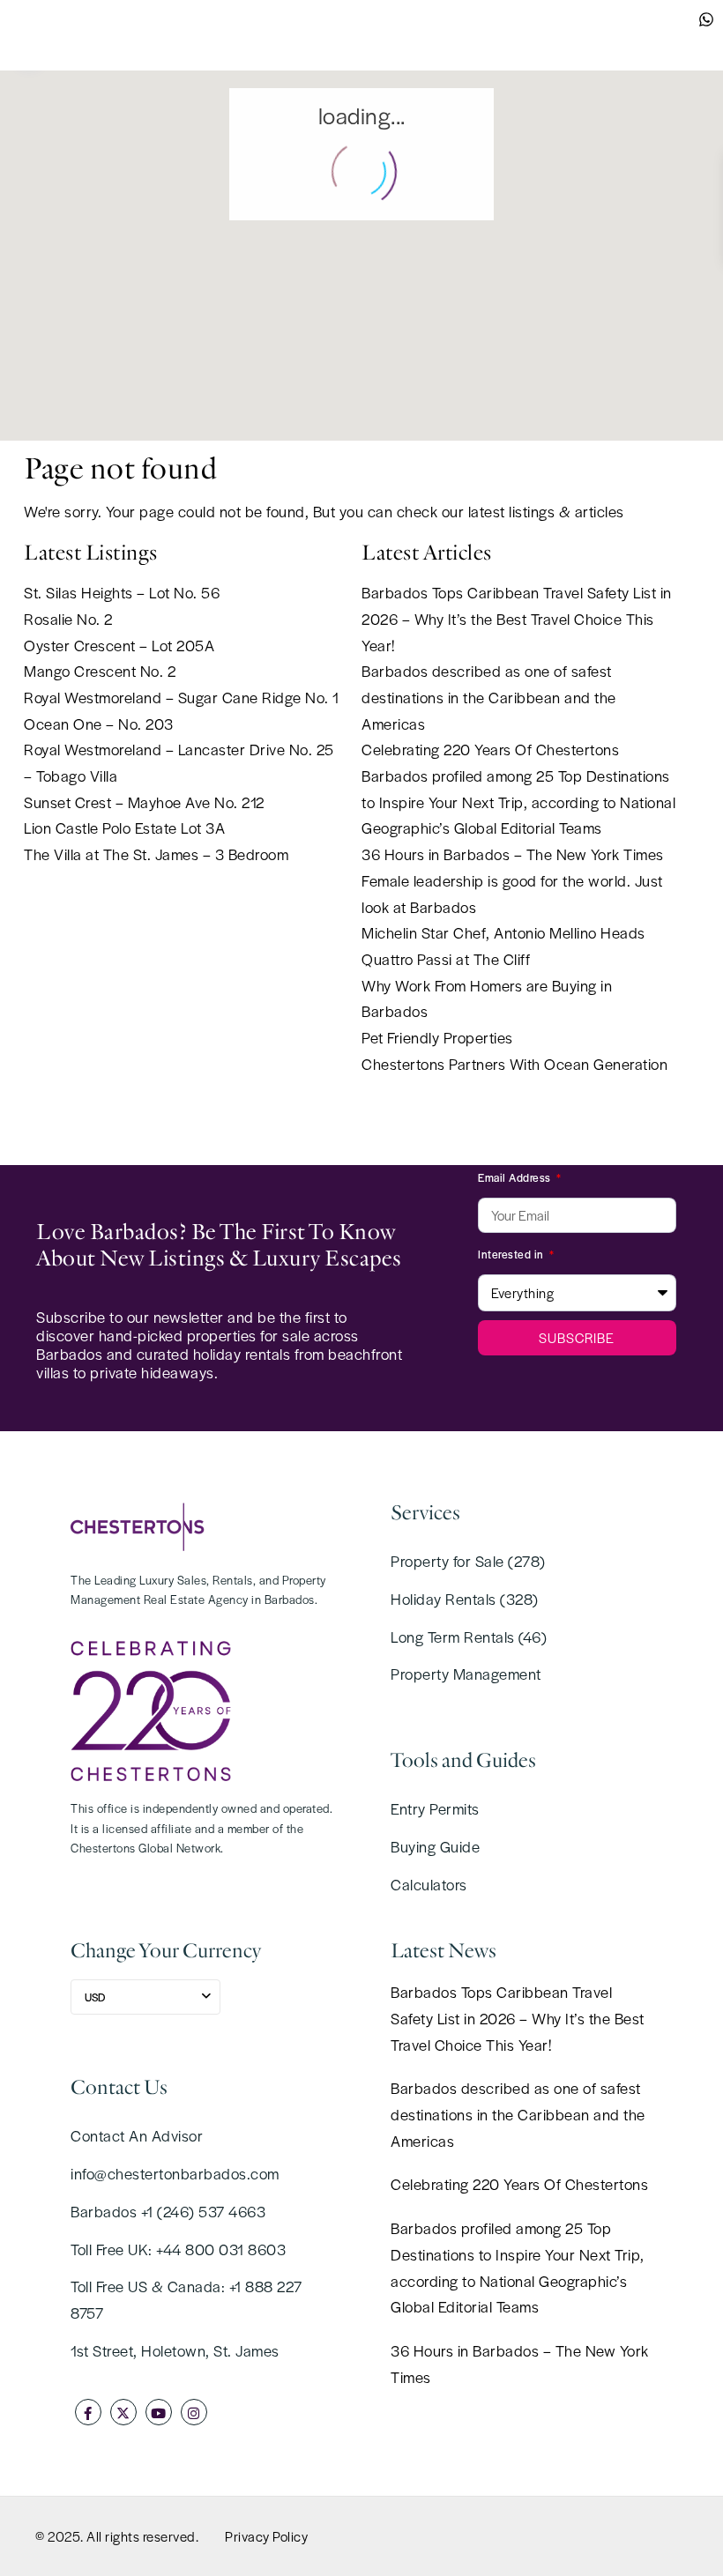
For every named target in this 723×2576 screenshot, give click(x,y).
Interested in (512, 1254)
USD (95, 1997)
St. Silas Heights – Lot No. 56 (122, 592)
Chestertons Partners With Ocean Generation (514, 1064)
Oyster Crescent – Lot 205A (119, 645)
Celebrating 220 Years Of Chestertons (490, 749)
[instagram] (194, 2412)
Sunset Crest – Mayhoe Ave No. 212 (144, 802)
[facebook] (88, 2412)
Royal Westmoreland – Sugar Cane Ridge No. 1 (182, 697)
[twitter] (123, 2412)
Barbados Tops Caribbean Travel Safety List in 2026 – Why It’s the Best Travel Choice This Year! (517, 618)
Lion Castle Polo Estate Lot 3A (124, 828)
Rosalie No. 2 (68, 619)
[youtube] (159, 2412)
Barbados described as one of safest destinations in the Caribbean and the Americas (489, 697)
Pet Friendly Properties (437, 1037)
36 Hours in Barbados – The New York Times (513, 854)
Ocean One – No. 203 (99, 724)
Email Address (516, 1177)
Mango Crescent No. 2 (100, 671)
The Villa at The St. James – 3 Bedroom (156, 854)
